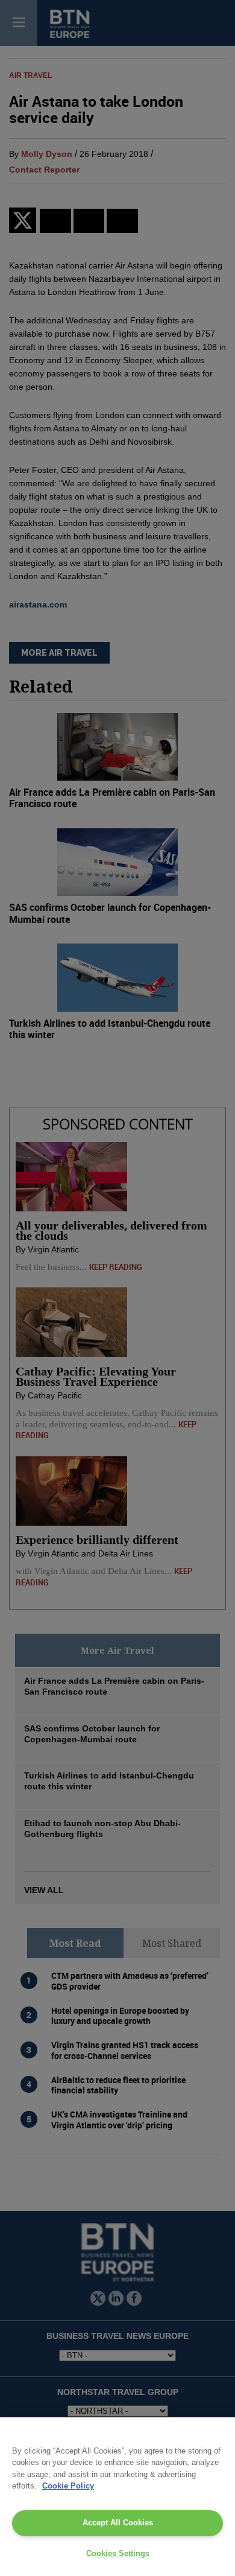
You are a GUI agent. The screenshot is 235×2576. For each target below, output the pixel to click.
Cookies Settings (118, 2553)
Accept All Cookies (118, 2523)
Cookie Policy (68, 2486)
